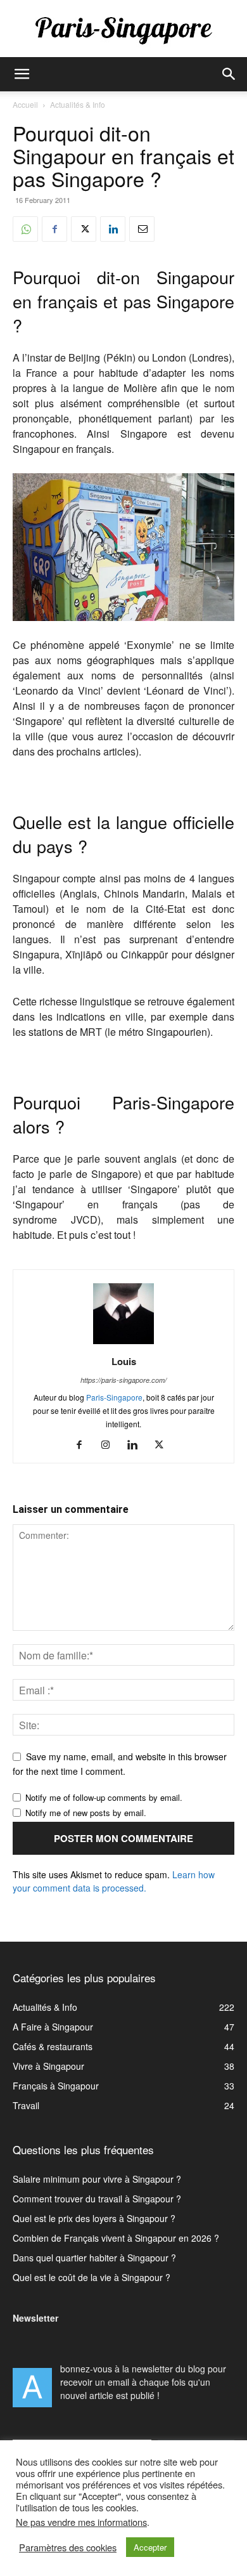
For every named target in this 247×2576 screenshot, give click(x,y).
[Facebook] (54, 229)
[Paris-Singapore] (123, 30)
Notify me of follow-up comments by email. (104, 1797)
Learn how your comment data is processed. (114, 1881)
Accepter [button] (150, 2547)
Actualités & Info (78, 104)
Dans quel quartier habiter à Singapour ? (94, 2258)
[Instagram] (111, 1445)
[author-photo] (123, 1344)
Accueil (25, 104)
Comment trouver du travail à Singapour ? (97, 2199)
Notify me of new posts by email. (86, 1813)
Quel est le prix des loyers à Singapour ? (94, 2218)
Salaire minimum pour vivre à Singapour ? (97, 2179)
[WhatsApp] (25, 229)
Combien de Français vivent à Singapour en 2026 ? (116, 2238)
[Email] (142, 229)
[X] (84, 229)
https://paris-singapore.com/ (123, 1380)
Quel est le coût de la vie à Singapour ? (92, 2277)
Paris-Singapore (114, 1397)
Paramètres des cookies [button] (68, 2547)
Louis (124, 1361)
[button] (22, 74)
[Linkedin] (113, 229)
